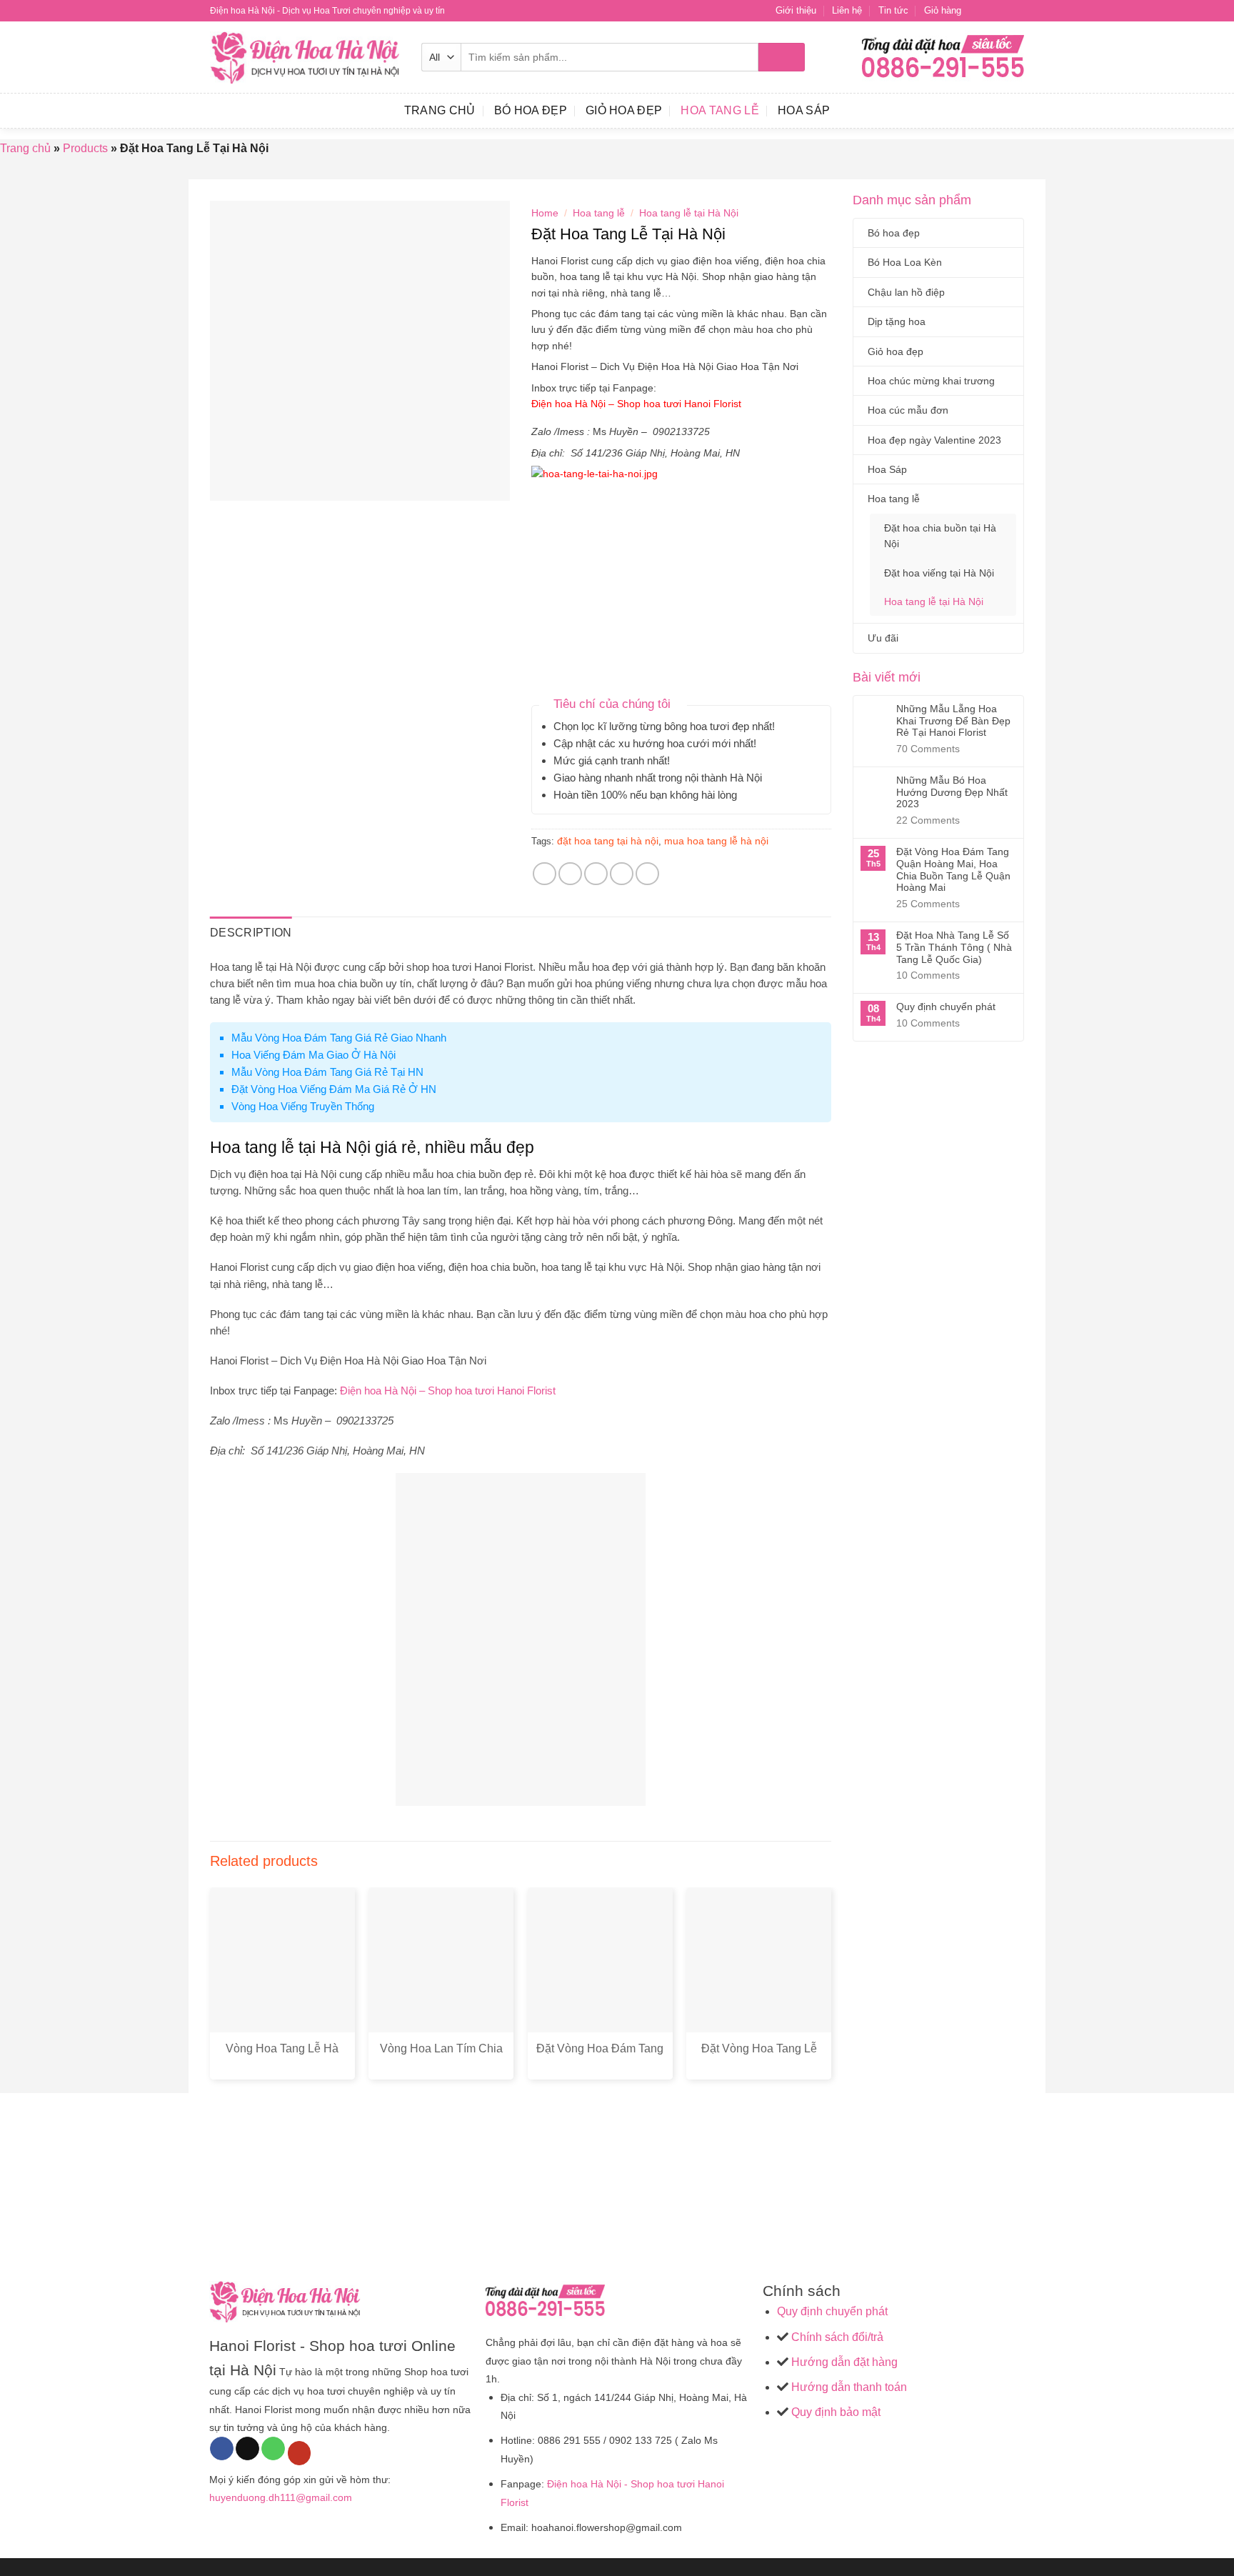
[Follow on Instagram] (990, 11)
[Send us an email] (1017, 11)
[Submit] (782, 57)
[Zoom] (229, 483)
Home (545, 213)
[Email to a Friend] (596, 874)
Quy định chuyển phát (946, 1007)
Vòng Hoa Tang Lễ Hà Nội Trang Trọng (282, 2056)
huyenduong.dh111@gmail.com (281, 2497)
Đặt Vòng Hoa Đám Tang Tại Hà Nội (600, 2056)
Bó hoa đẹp (531, 110)
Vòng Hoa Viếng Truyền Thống (303, 1106)
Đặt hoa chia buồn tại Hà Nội (940, 536)
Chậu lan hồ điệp (906, 292)
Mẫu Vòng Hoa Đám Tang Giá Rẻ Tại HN (327, 1072)
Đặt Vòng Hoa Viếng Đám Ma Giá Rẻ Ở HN (334, 1089)
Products (85, 148)
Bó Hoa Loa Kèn (905, 262)
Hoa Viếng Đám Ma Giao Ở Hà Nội (313, 1055)
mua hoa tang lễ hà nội (716, 841)
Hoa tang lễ (720, 110)
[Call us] (273, 2449)
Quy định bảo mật (834, 2412)
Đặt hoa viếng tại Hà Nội (939, 573)
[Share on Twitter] (570, 874)
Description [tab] (251, 933)
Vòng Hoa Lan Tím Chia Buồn (441, 2056)
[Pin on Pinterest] (622, 874)
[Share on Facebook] (545, 874)
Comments (928, 749)
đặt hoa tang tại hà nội (608, 841)
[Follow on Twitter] (1003, 11)
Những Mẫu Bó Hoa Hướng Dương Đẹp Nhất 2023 (952, 792)
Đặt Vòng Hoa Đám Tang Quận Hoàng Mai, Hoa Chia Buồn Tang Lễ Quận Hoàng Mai (953, 869)
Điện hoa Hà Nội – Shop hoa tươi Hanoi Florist (638, 404)
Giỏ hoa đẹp (624, 110)
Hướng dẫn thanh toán (848, 2387)
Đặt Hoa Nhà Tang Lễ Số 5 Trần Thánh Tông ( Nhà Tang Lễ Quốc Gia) (954, 947)
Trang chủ (25, 148)
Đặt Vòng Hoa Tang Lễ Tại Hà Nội (759, 2056)
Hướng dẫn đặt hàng (843, 2362)
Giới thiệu (796, 10)
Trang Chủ (440, 110)
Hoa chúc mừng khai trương (931, 381)
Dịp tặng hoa (897, 321)
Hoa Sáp (804, 110)
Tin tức (893, 10)
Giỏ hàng (943, 10)
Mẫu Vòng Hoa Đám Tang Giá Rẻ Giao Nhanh (339, 1038)
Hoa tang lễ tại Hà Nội (934, 601)
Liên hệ (847, 10)
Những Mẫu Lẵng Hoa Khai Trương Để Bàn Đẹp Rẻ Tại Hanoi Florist (953, 721)
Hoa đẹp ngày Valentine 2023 (934, 440)
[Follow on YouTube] (300, 2453)
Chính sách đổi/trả (837, 2337)
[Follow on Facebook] (976, 11)
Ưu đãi (883, 638)
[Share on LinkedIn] (647, 874)
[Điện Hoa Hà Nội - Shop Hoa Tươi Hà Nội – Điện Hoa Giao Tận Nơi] (305, 58)
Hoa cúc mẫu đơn (908, 410)
